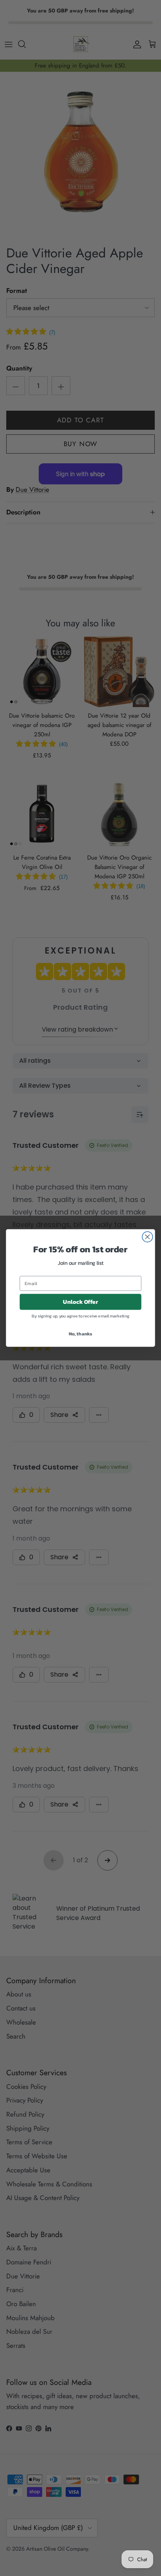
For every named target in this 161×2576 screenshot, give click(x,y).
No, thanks (80, 1333)
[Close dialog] (148, 1237)
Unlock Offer (80, 1302)
